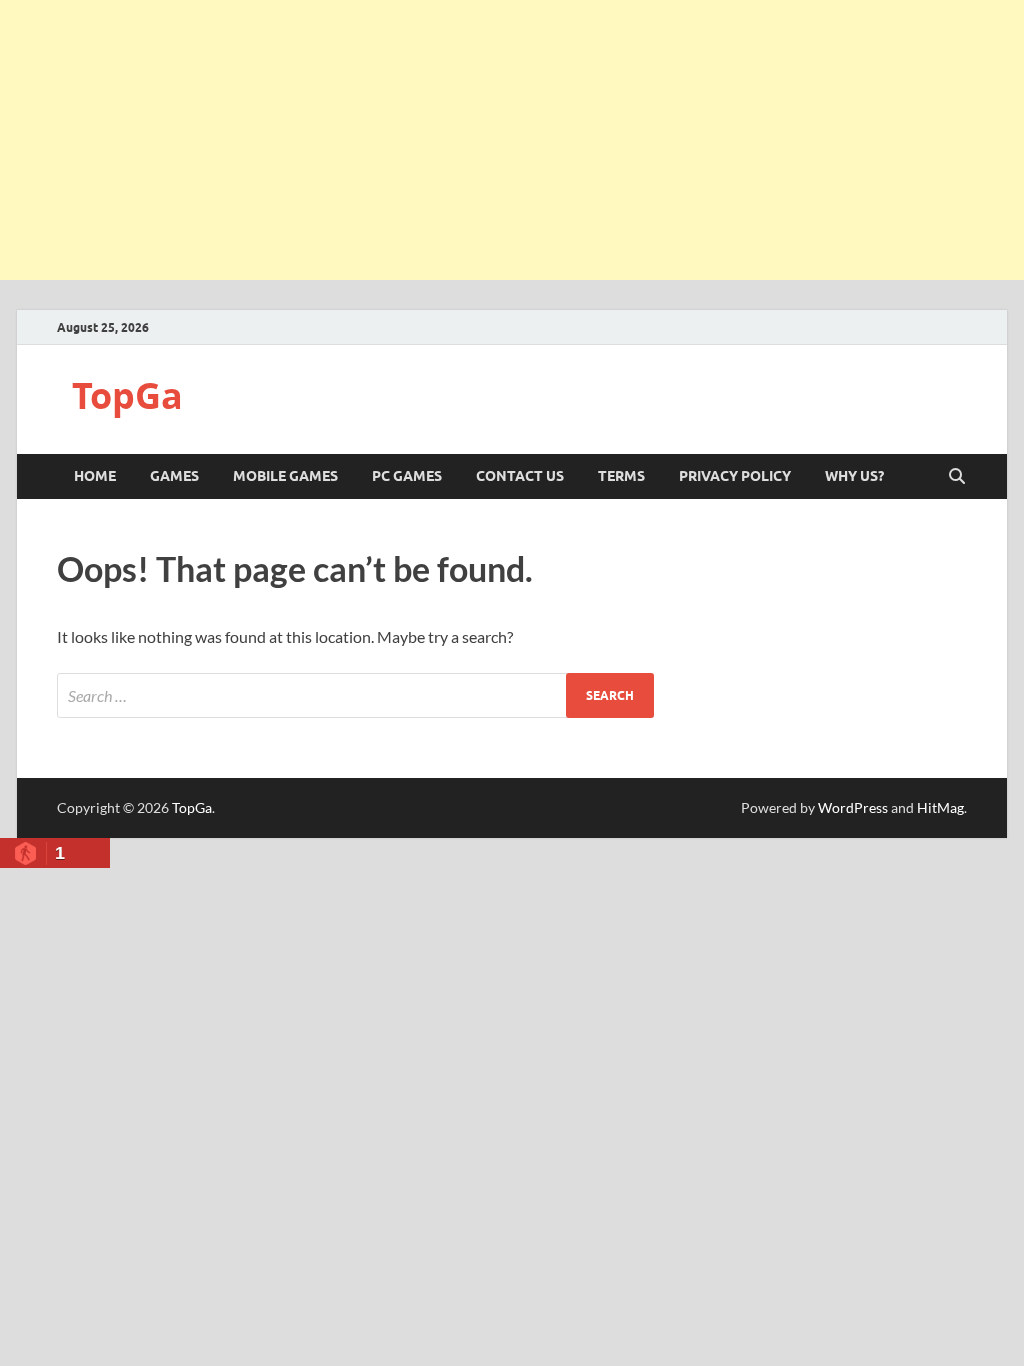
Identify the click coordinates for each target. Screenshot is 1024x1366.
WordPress (853, 807)
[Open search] (957, 477)
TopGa (127, 395)
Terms (621, 476)
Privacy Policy (735, 476)
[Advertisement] (512, 140)
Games (174, 476)
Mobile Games (285, 476)
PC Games (407, 476)
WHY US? (854, 476)
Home (95, 476)
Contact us (520, 476)
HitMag (940, 807)
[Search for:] (355, 695)
